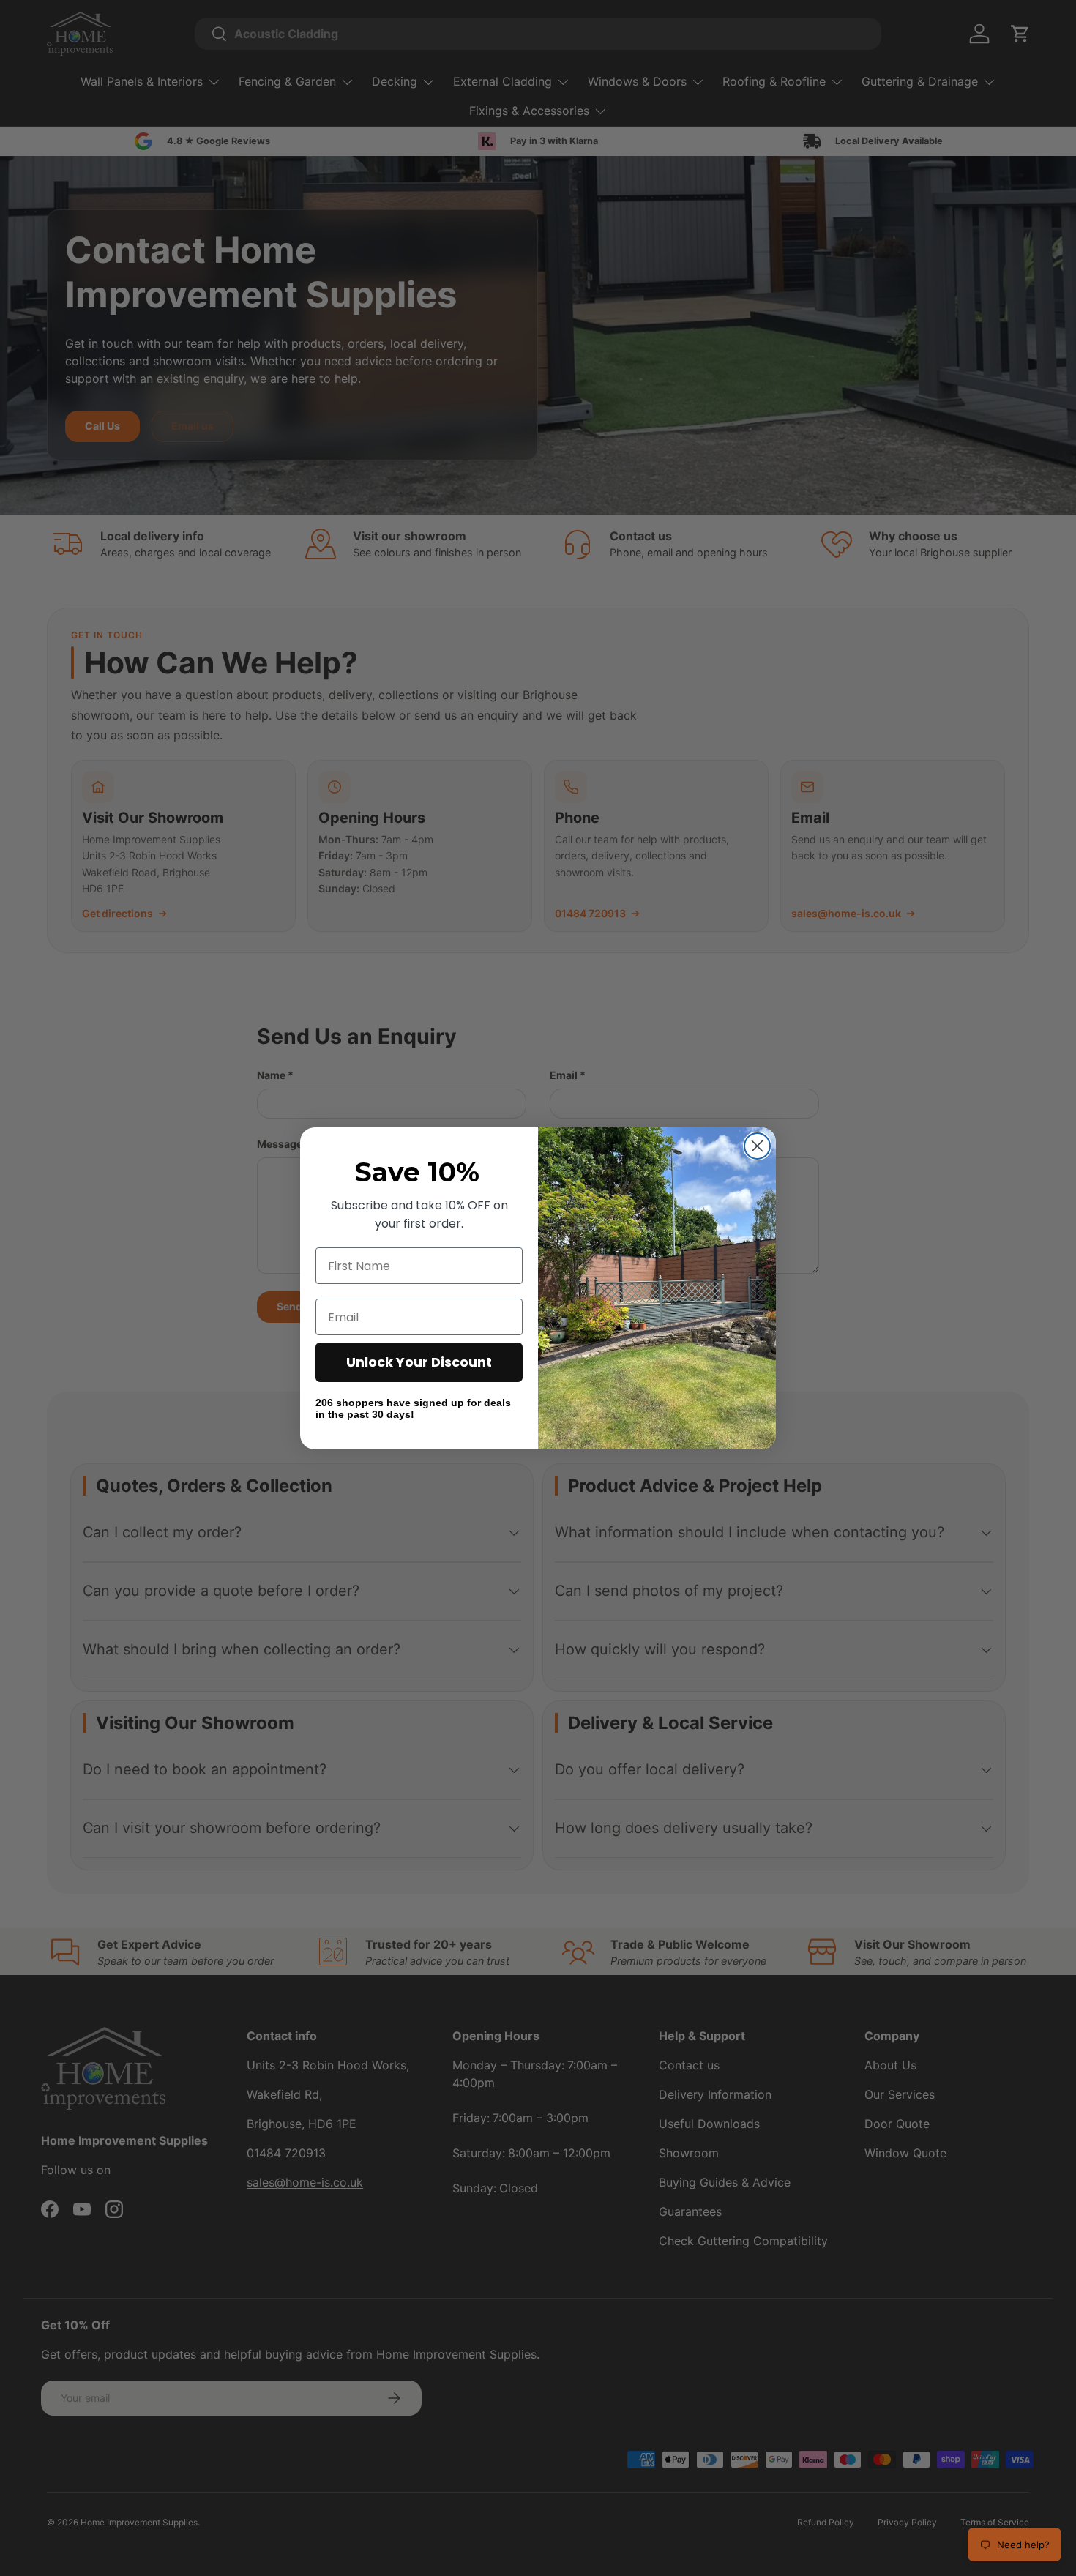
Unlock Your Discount (419, 1362)
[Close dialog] (757, 1146)
